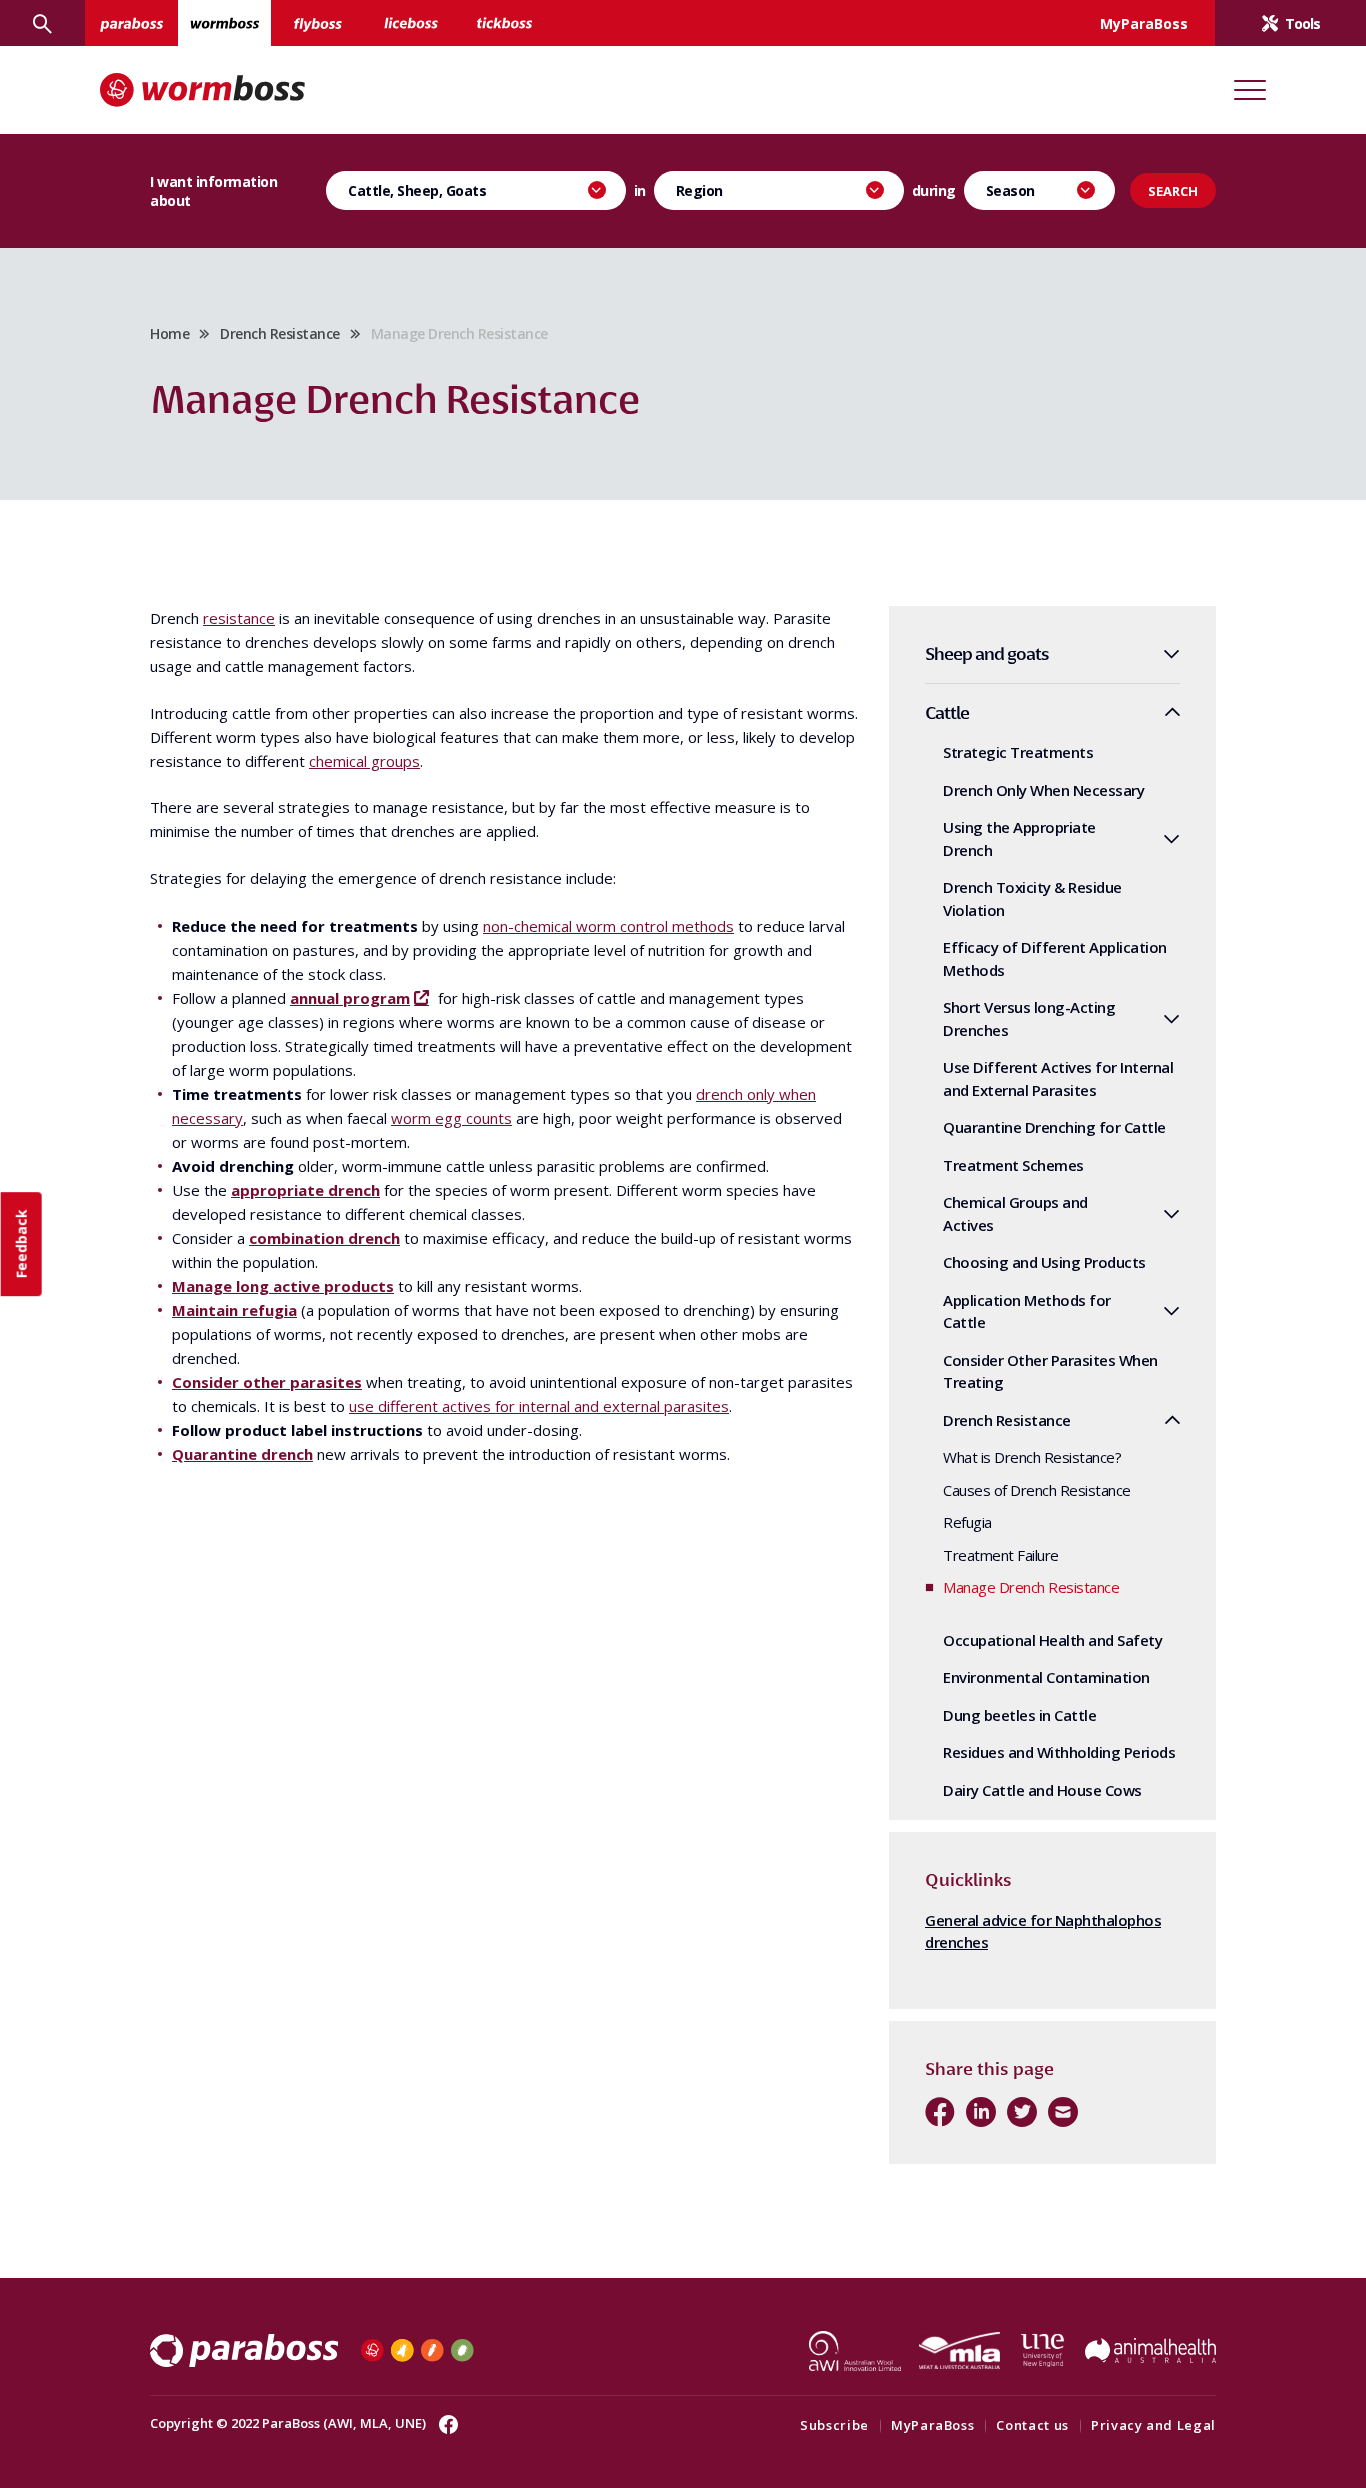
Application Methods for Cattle (1027, 1311)
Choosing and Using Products (1044, 1262)
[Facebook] (940, 2112)
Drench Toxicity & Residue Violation (1032, 898)
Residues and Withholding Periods (1059, 1752)
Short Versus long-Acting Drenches (1029, 1018)
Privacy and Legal (1153, 2425)
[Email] (1063, 2112)
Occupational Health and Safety (1052, 1640)
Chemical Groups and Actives (1015, 1213)
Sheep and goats (987, 653)
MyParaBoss (933, 2425)
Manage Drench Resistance (1031, 1587)
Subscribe (834, 2425)
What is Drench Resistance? (1032, 1457)
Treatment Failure (1001, 1555)
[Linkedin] (981, 2112)
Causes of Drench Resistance (1037, 1490)
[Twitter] (1022, 2112)
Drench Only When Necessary (1043, 790)
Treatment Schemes (1013, 1165)
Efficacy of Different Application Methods (1055, 958)
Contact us (1032, 2425)
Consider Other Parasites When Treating (1050, 1371)
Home (169, 333)
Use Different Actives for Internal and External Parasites (1058, 1078)
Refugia (967, 1522)
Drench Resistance (280, 333)
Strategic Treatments (1018, 752)
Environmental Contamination (1046, 1677)
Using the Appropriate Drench (1019, 838)
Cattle (947, 712)
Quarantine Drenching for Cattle (1054, 1127)
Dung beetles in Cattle (1019, 1715)
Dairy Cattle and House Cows (1042, 1790)
